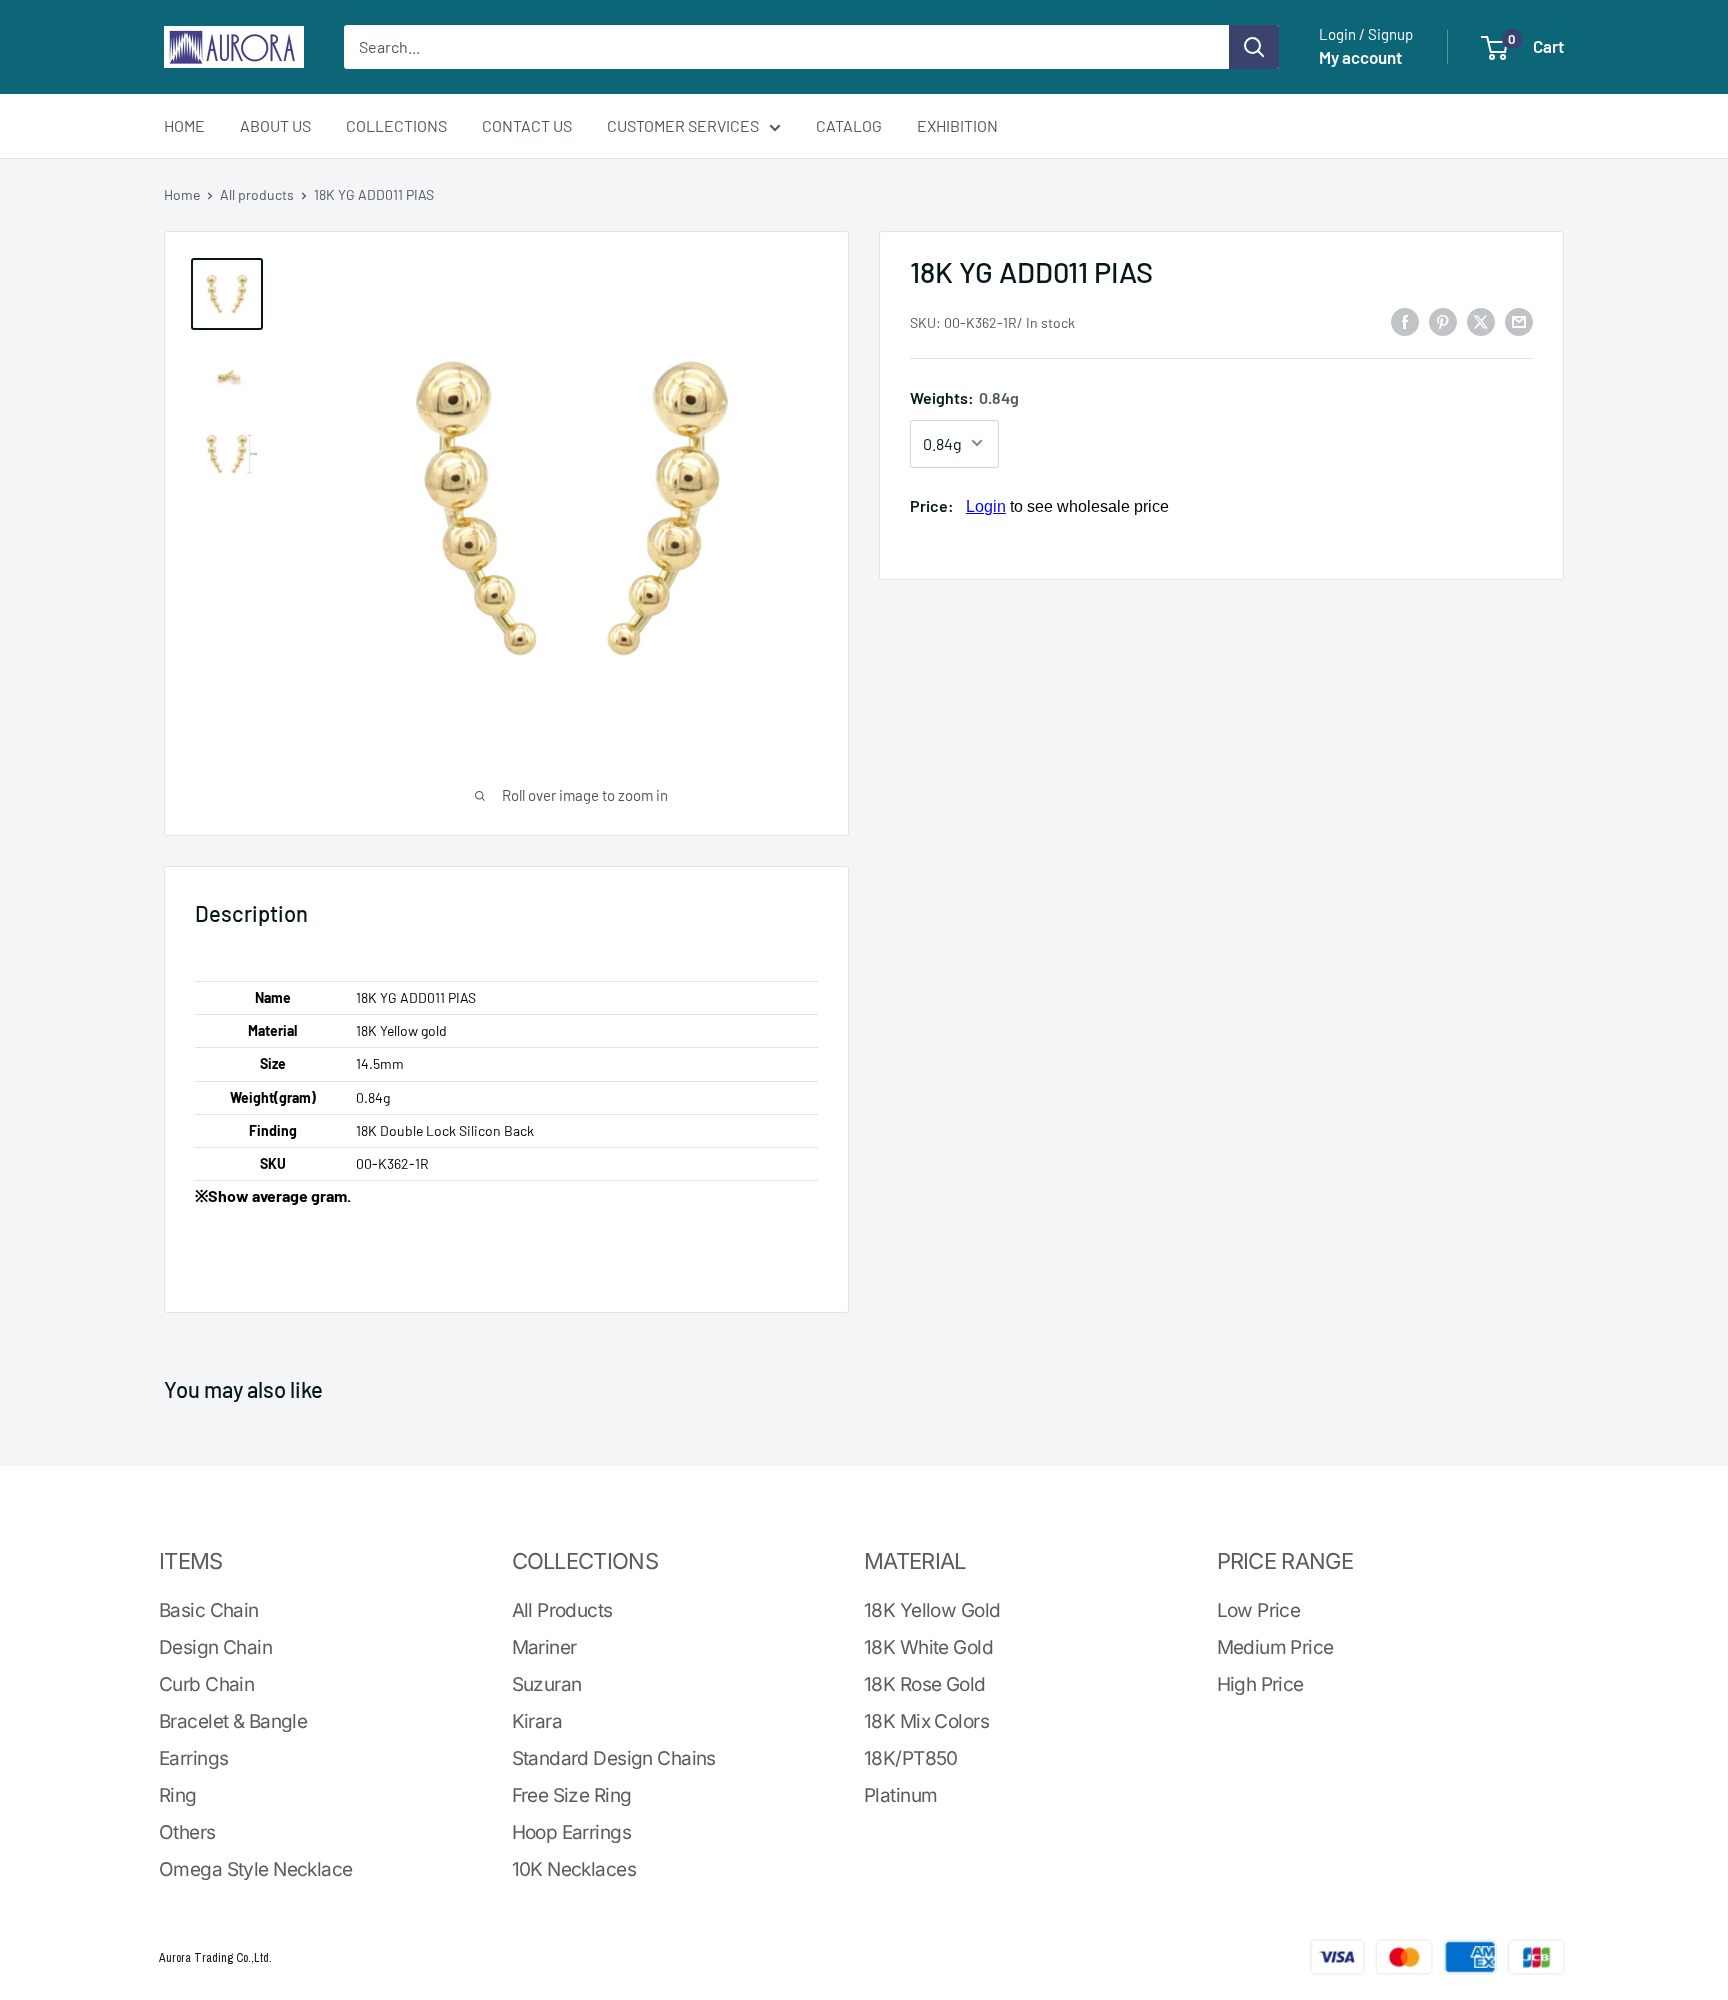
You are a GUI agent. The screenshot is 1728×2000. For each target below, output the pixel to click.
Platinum (900, 1795)
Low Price (1259, 1610)
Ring (178, 1795)
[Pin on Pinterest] (1443, 320)
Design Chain (215, 1647)
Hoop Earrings (572, 1832)
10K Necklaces (574, 1869)
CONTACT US (527, 125)
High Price (1260, 1684)
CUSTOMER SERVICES (683, 125)
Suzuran (547, 1684)
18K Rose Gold (925, 1684)
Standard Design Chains (614, 1758)
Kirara (537, 1721)
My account (1360, 57)
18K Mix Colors (926, 1721)
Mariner (544, 1647)
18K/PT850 (911, 1758)
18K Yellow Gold (932, 1610)
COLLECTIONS (396, 125)
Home (182, 194)
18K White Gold (928, 1647)
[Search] (1254, 47)
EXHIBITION (957, 125)
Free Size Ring (572, 1795)
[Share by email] (1519, 320)
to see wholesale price (1067, 505)
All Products (562, 1610)
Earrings (193, 1758)
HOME (184, 125)
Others (187, 1832)
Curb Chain (206, 1684)
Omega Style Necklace (255, 1869)
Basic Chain (209, 1610)
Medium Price (1275, 1647)
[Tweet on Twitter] (1481, 320)
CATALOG (849, 125)
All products (257, 194)
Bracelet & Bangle (233, 1721)
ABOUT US (275, 125)
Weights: (964, 397)
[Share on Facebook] (1405, 320)
